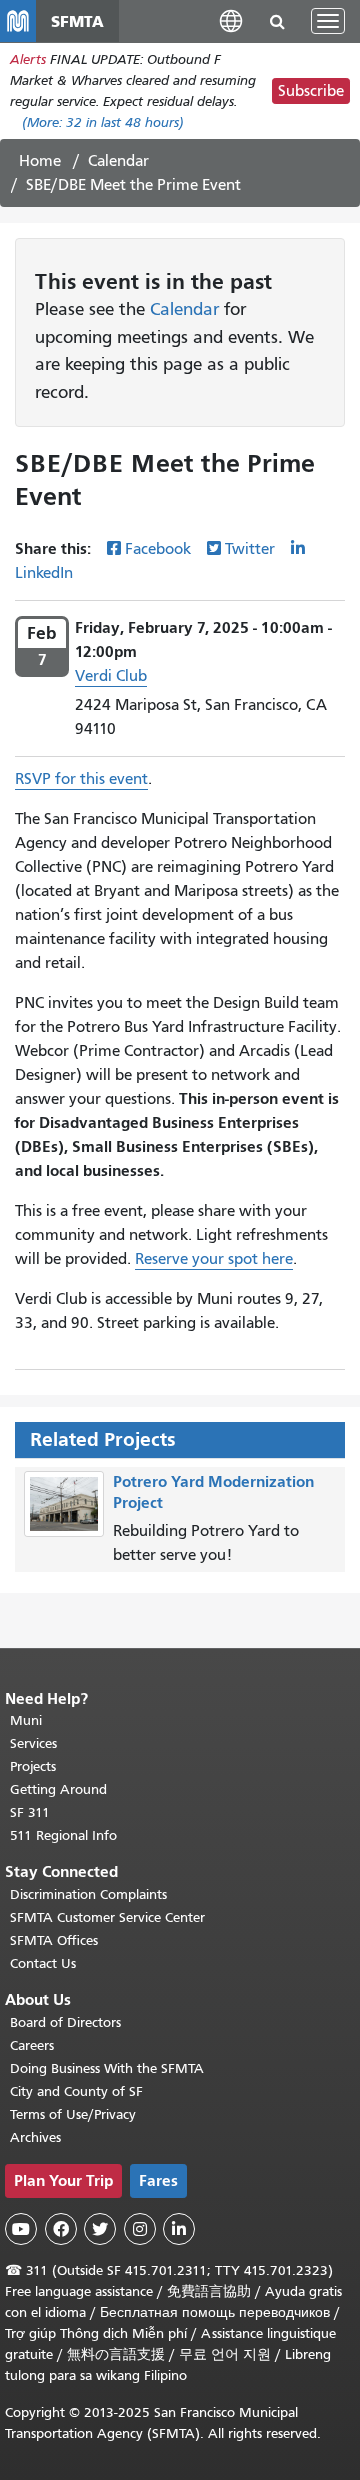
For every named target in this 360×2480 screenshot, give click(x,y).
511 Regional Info (63, 1835)
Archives (35, 2137)
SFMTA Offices (54, 1940)
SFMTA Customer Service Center (107, 1917)
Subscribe (311, 91)
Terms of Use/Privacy (73, 2114)
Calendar (118, 161)
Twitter (250, 549)
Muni (26, 1720)
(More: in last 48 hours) (103, 122)
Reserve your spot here (214, 1259)
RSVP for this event (81, 779)
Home (40, 161)
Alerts (28, 59)
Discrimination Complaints (88, 1894)
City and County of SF (76, 2091)
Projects (33, 1766)
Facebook (158, 549)
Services (33, 1743)
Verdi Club (111, 676)
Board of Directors (65, 2022)
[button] (231, 20)
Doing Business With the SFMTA (107, 2068)
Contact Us (43, 1963)
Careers (32, 2045)
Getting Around (58, 1789)
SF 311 (30, 1812)
